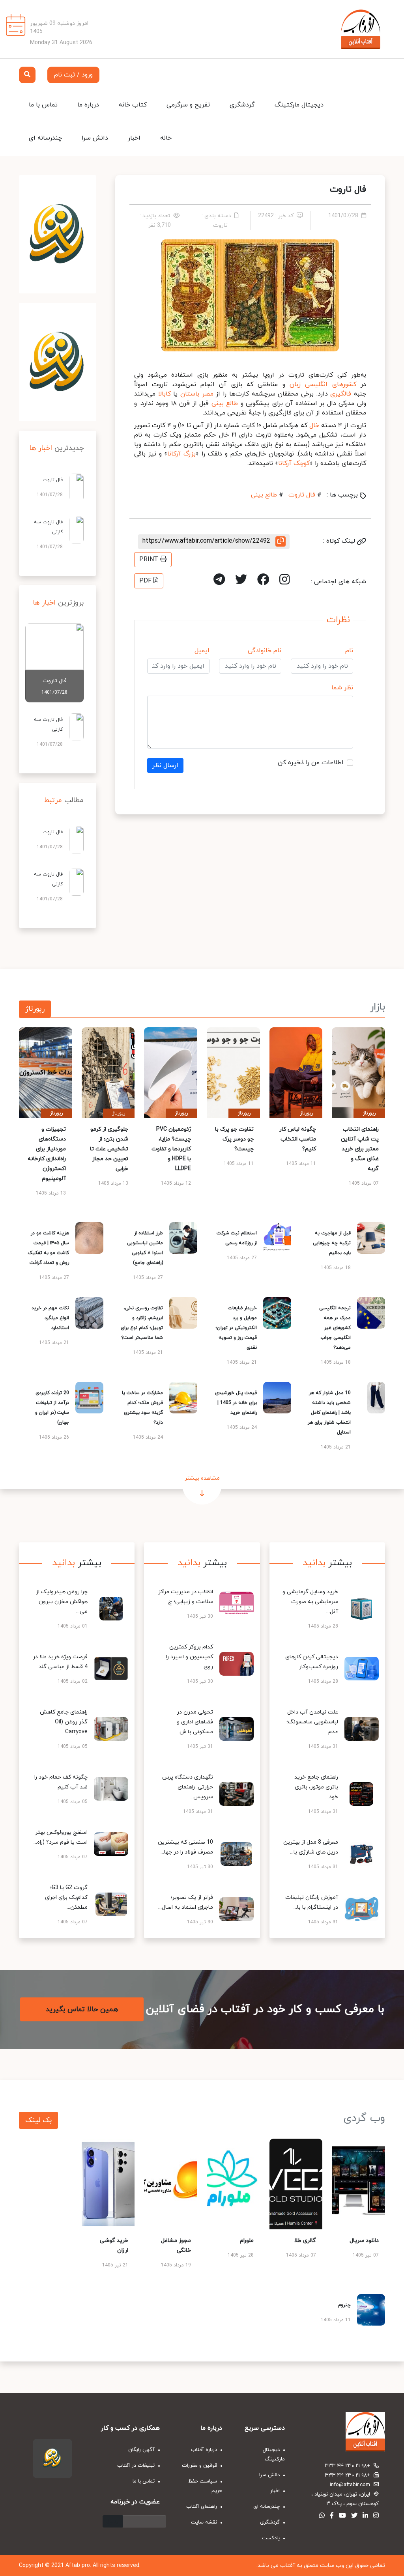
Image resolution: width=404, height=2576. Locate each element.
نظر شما (342, 688)
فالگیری (341, 394)
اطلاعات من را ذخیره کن (311, 763)
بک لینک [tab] (38, 2120)
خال (314, 426)
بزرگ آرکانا (181, 454)
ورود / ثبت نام (73, 75)
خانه (166, 138)
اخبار (134, 138)
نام (349, 651)
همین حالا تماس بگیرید (82, 2009)
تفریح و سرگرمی (188, 105)
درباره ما (88, 105)
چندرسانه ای (45, 138)
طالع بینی (225, 403)
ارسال (113, 2521)
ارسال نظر (165, 765)
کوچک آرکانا (294, 463)
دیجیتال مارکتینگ (299, 105)
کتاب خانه (133, 105)
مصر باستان (197, 394)
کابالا (165, 394)
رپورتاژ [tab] (35, 1009)
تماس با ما (43, 105)
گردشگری (242, 105)
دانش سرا (95, 138)
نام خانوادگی (265, 651)
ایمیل (202, 651)
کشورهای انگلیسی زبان (323, 385)
